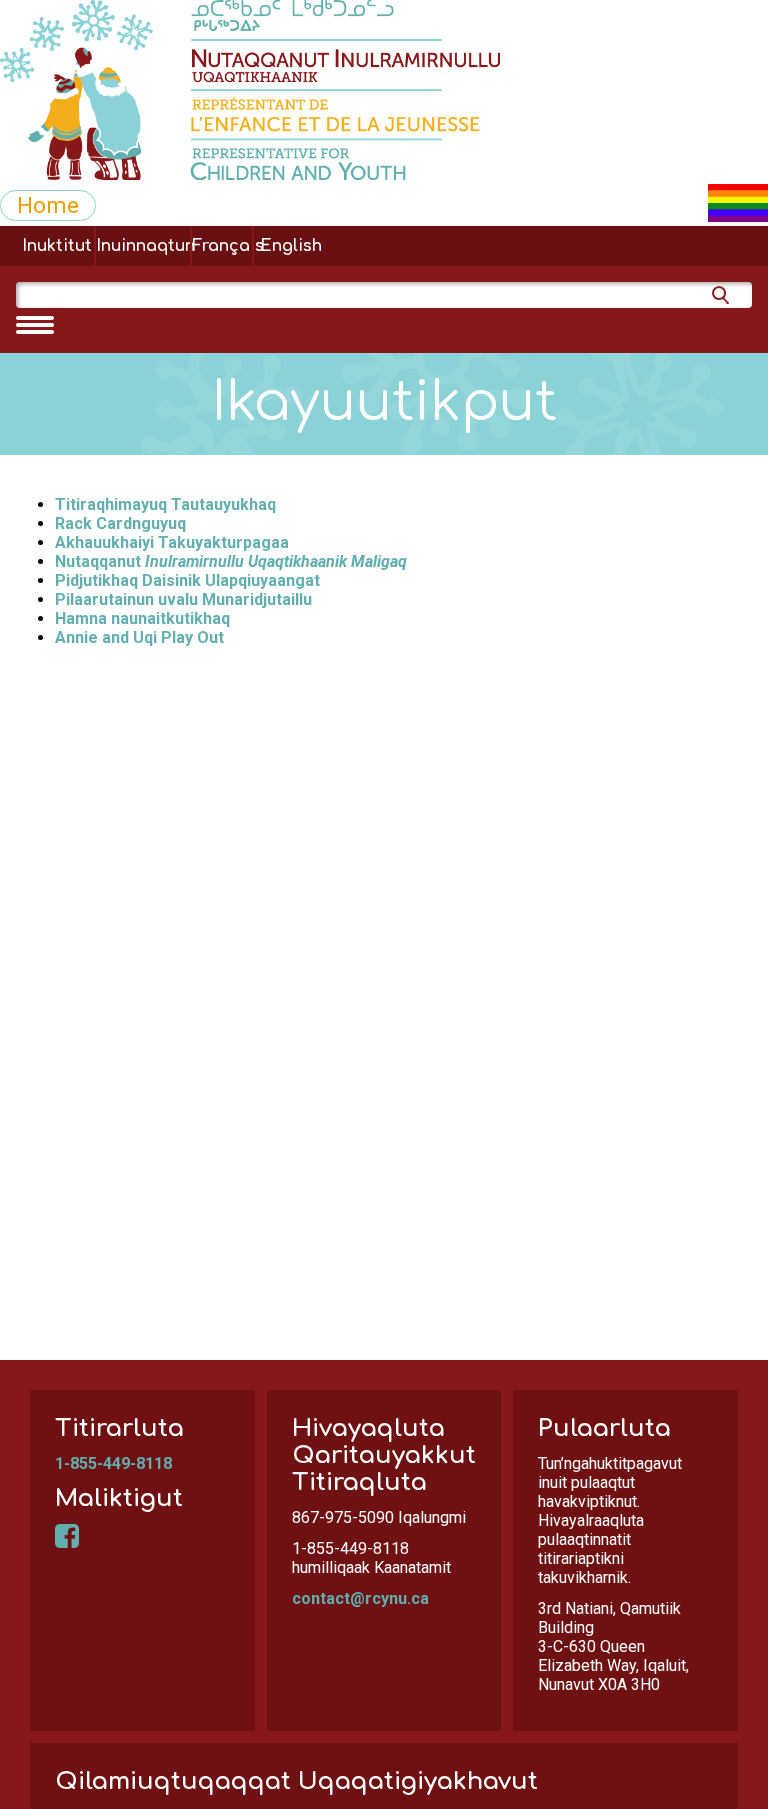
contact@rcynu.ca (360, 1598)
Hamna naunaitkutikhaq (142, 618)
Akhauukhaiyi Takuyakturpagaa (172, 542)
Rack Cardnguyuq (120, 523)
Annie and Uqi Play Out (139, 637)
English (291, 246)
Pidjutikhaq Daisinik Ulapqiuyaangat (187, 580)
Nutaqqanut (231, 561)
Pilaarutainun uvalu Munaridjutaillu (183, 599)
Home (48, 205)
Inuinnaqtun (143, 246)
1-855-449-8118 (113, 1463)
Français (222, 246)
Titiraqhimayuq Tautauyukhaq (165, 504)
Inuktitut (57, 246)
